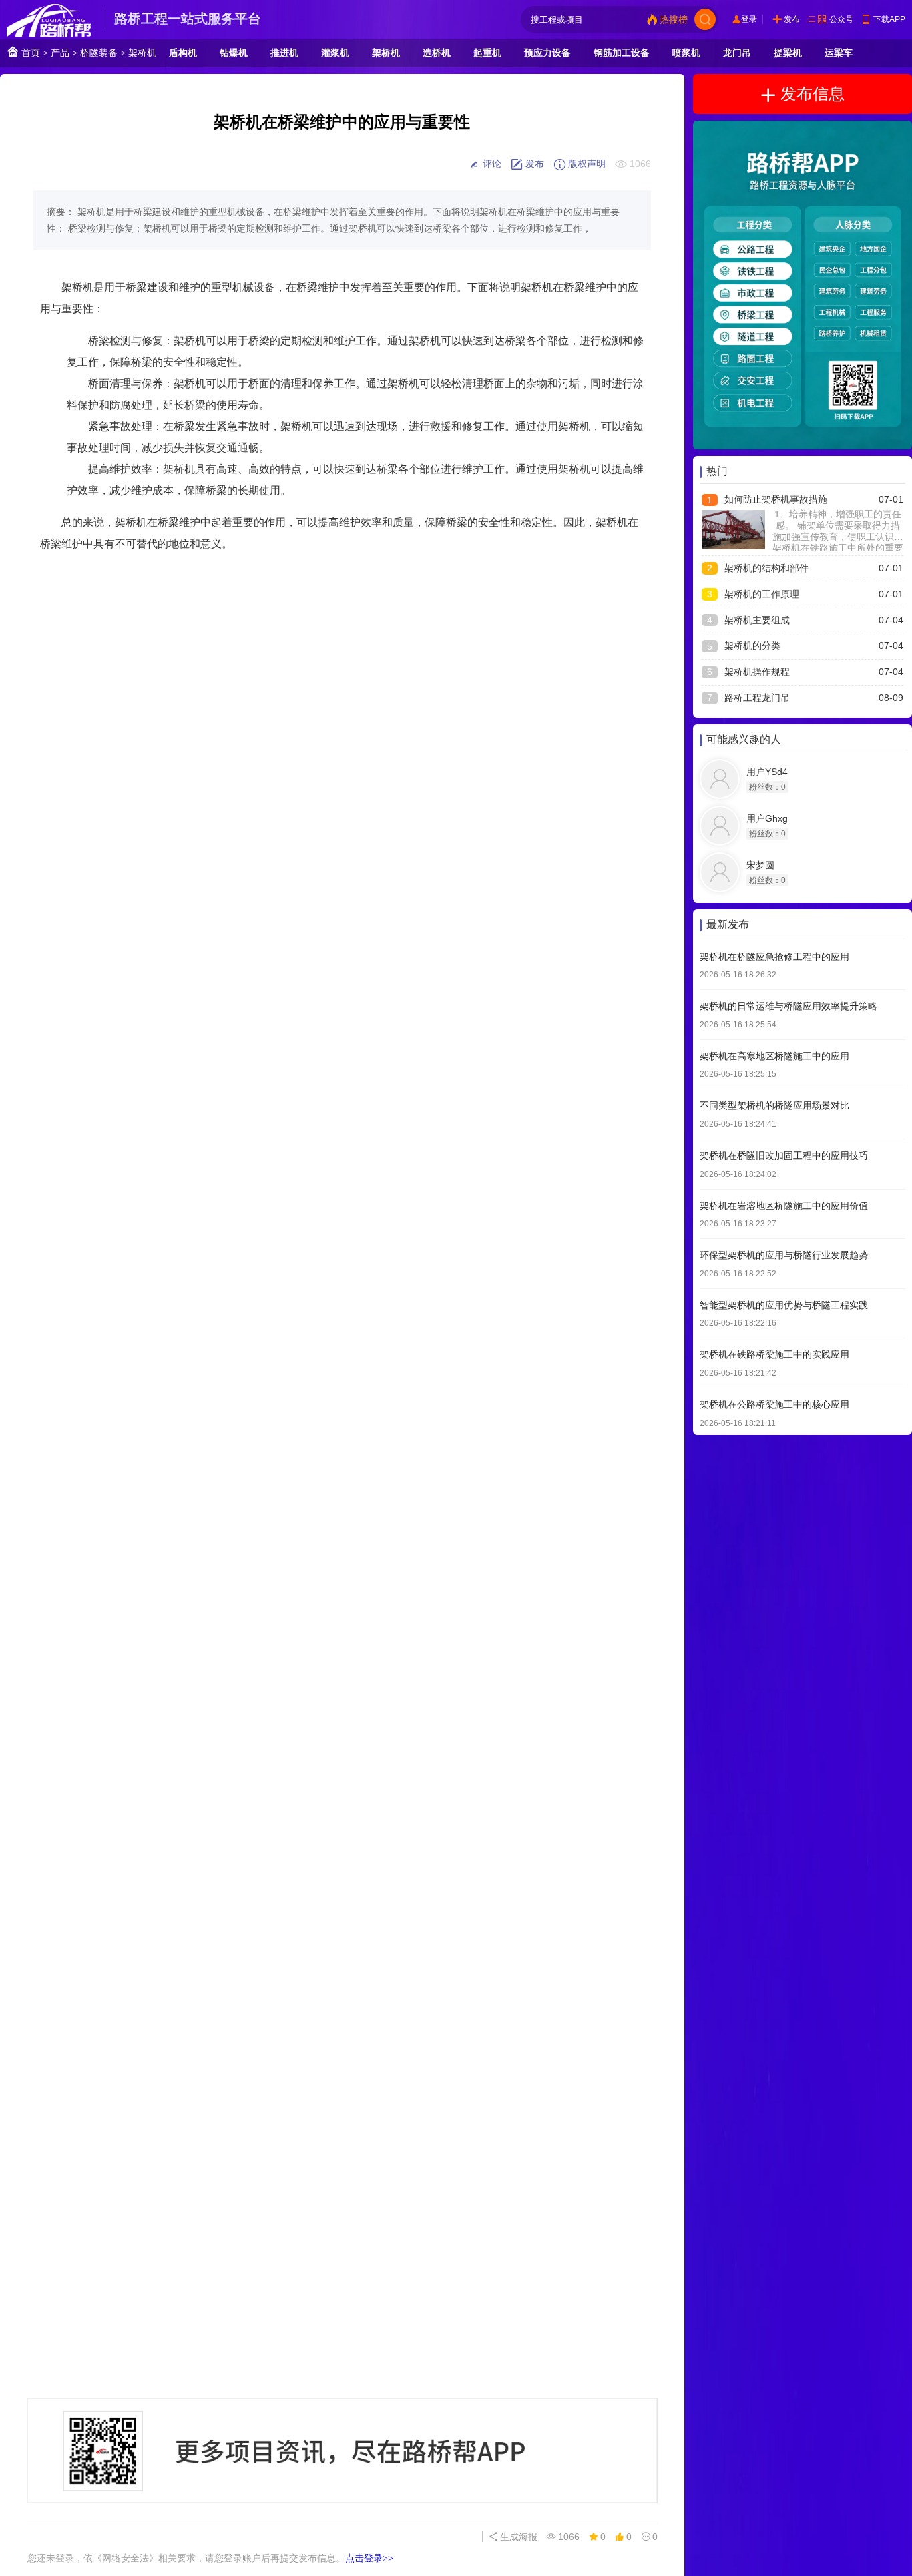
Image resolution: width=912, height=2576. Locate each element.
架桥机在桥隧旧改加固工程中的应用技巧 (784, 1155)
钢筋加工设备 (622, 53)
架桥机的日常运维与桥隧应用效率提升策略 (788, 1007)
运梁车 (839, 53)
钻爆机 (234, 53)
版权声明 (586, 164)
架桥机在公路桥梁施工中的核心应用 (774, 1404)
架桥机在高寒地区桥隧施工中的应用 (774, 1056)
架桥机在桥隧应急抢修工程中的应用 (774, 957)
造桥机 (437, 53)
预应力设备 (547, 53)
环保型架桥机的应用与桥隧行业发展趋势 (784, 1256)
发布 (792, 19)
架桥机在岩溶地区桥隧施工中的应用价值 (784, 1206)
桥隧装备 (99, 53)
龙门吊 (737, 53)
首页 (29, 53)
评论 (491, 164)
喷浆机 (686, 53)
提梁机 (788, 53)
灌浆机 (335, 53)
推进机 (284, 53)
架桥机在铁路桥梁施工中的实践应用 (774, 1355)
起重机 (487, 53)
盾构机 (183, 53)
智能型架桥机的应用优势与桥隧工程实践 (784, 1305)
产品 (60, 53)
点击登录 (369, 2558)
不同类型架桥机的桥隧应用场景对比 (774, 1106)
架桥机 (142, 53)
